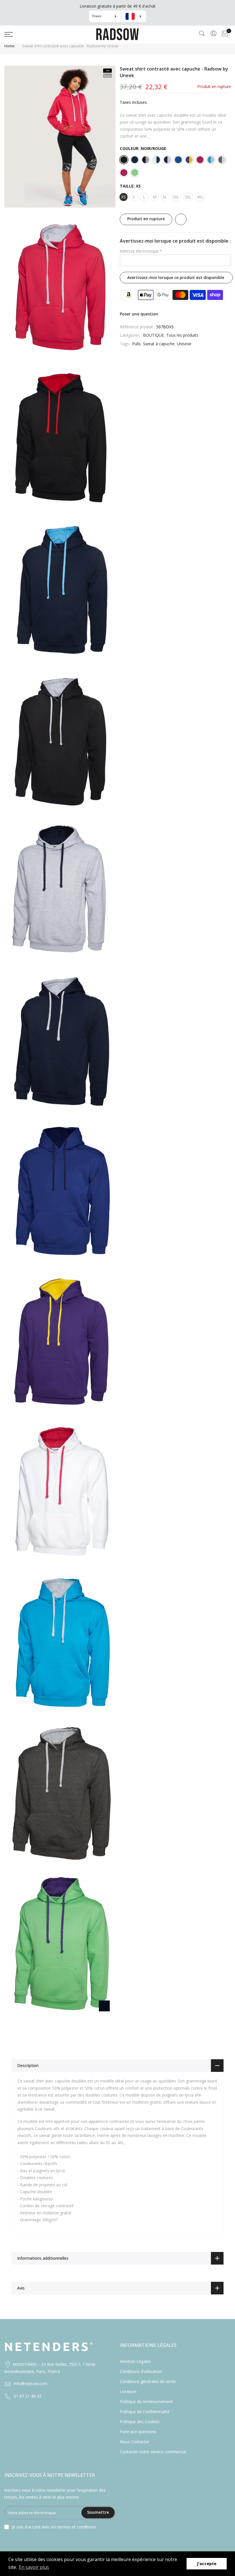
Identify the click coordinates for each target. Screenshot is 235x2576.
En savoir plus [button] (34, 2567)
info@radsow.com (31, 2383)
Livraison (128, 2391)
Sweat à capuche (159, 344)
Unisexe (184, 344)
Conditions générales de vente (148, 2381)
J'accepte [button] (207, 2564)
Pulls (136, 344)
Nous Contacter (135, 2442)
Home (9, 46)
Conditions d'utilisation (141, 2371)
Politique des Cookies (140, 2422)
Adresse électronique (141, 251)
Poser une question (139, 314)
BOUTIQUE (153, 335)
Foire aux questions (138, 2432)
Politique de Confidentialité (145, 2412)
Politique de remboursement (146, 2402)
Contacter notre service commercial (153, 2452)
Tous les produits (182, 335)
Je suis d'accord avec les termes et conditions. (54, 2527)
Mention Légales (135, 2361)
